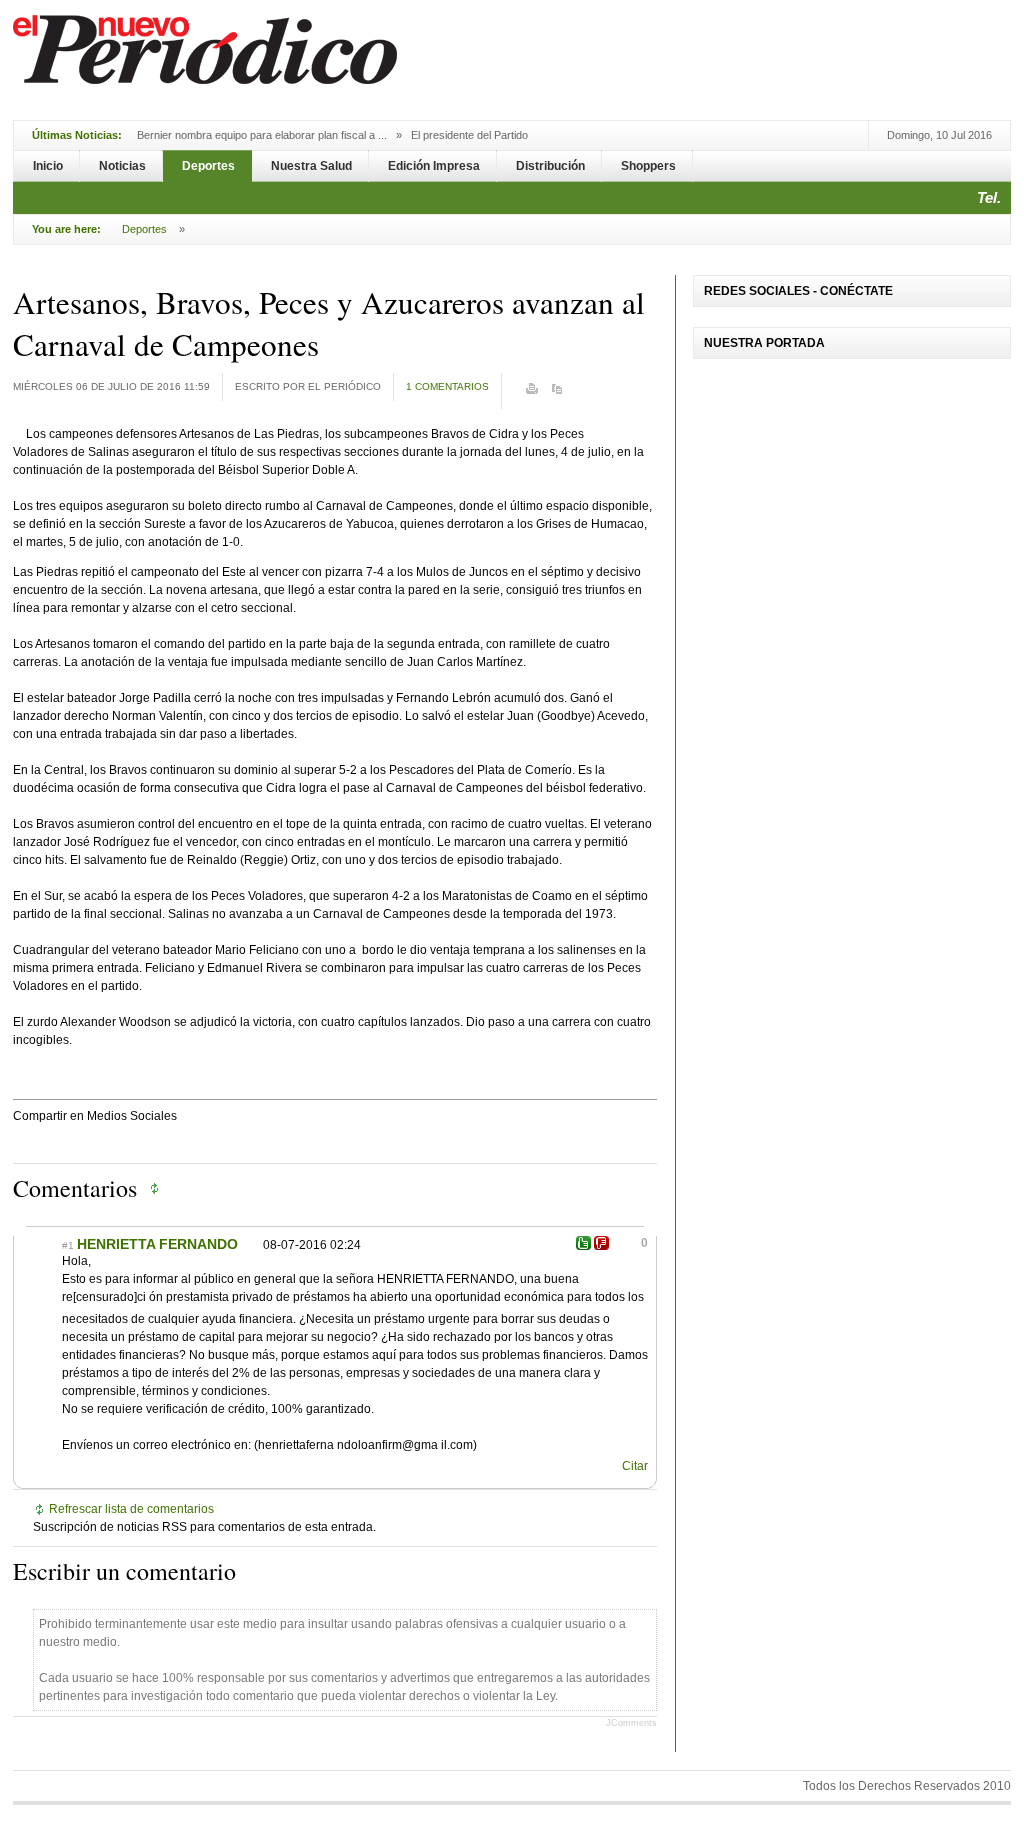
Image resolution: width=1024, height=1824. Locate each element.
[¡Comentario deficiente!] (601, 1243)
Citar (635, 1466)
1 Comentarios (447, 386)
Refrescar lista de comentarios (131, 1509)
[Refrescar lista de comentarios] (159, 1188)
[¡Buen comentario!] (583, 1243)
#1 (68, 1245)
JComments (631, 1723)
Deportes (144, 229)
